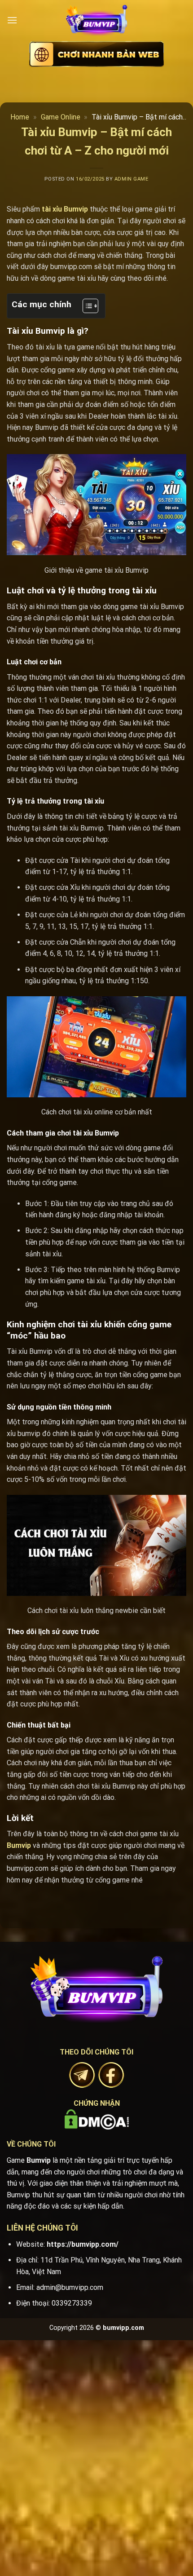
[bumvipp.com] (96, 20)
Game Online (61, 117)
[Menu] (12, 20)
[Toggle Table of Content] (86, 306)
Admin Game (132, 179)
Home (20, 117)
